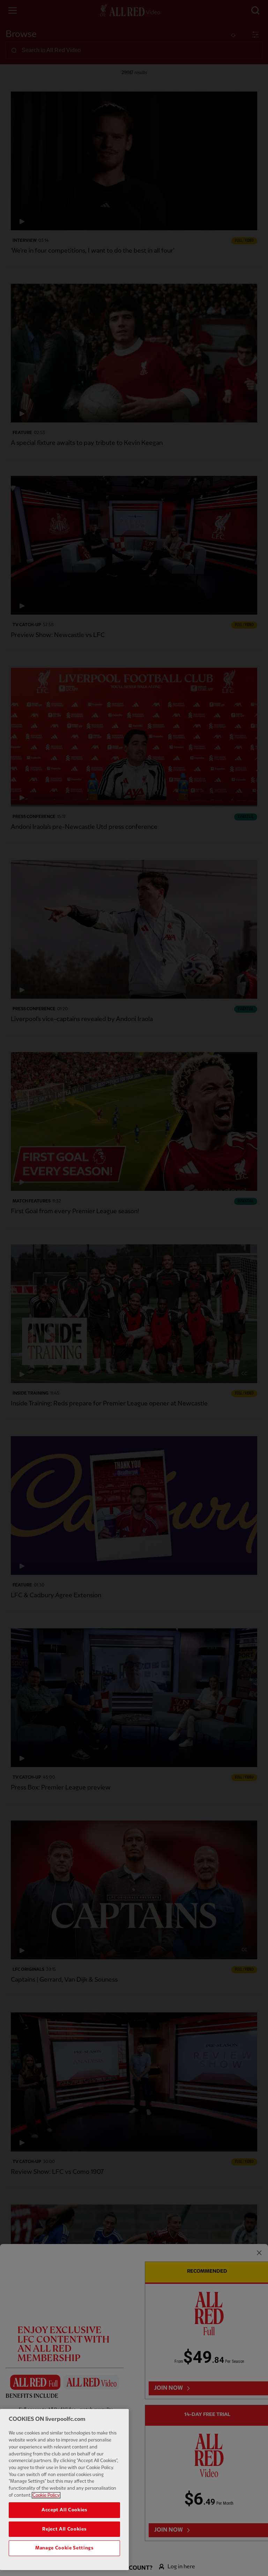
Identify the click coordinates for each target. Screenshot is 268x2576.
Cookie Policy (46, 2495)
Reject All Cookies (64, 2529)
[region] (64, 2490)
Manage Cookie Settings (64, 2548)
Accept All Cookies (64, 2510)
